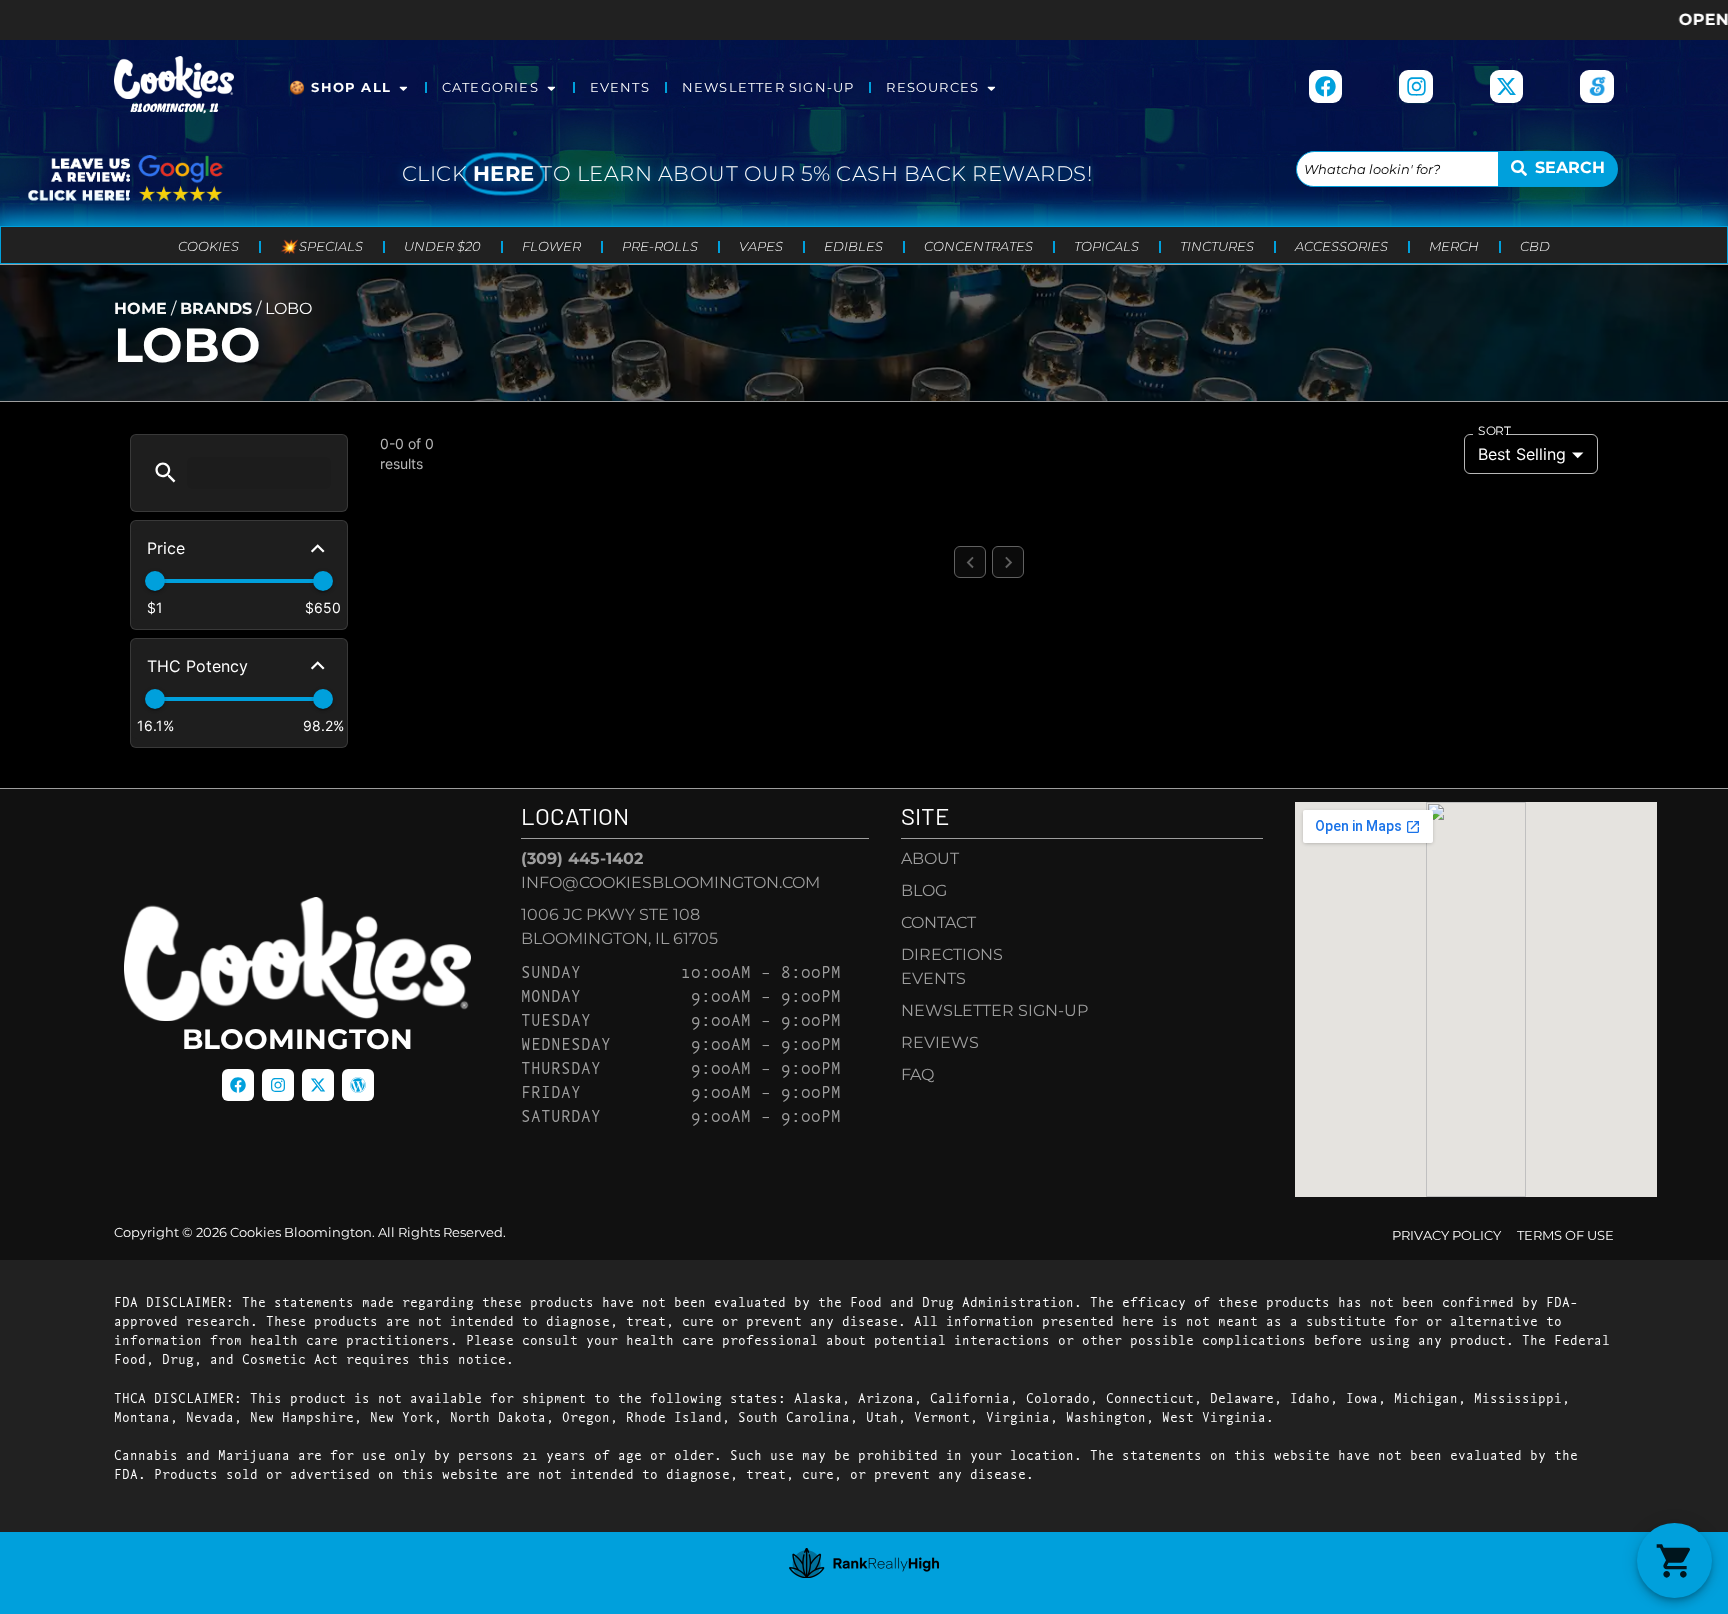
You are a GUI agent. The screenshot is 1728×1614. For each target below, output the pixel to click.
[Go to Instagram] (1416, 87)
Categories (490, 87)
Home (140, 308)
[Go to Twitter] (318, 1085)
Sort (1494, 431)
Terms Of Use (1565, 1235)
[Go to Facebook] (1326, 87)
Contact (938, 922)
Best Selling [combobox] (1522, 454)
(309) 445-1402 (582, 858)
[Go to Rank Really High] (864, 1563)
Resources (932, 87)
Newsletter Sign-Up (768, 87)
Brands (216, 308)
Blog (924, 890)
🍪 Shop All (340, 87)
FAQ (917, 1074)
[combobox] (1397, 169)
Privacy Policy (1446, 1235)
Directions (952, 954)
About (930, 858)
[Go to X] (1507, 87)
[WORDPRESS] (358, 1085)
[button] (165, 472)
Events (620, 87)
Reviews (940, 1042)
